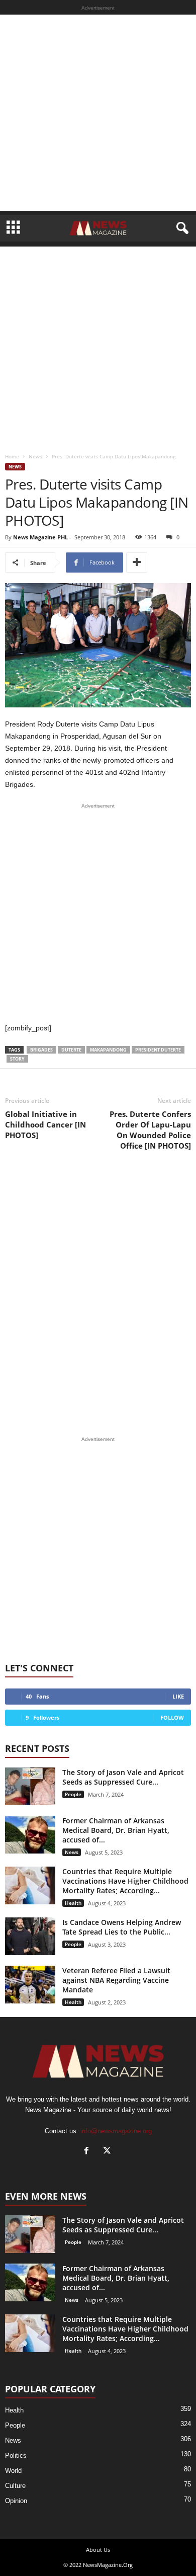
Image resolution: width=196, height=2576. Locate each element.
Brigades (41, 1050)
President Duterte (158, 1050)
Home (12, 456)
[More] (137, 562)
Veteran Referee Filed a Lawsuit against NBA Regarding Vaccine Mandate (116, 1980)
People (73, 1794)
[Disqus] (98, 1294)
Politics (16, 2456)
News (35, 456)
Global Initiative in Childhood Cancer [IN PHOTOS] (45, 1124)
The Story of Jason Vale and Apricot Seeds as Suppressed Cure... (123, 1777)
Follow (172, 1717)
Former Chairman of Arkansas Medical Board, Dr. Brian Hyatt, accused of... (116, 1830)
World (13, 2471)
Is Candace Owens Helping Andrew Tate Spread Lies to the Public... (122, 1927)
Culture (15, 2486)
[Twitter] (108, 2152)
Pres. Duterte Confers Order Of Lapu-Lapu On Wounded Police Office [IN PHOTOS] (150, 1130)
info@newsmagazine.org (116, 2131)
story (17, 1059)
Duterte (71, 1050)
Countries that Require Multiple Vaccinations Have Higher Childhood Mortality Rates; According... (125, 1881)
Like (178, 1696)
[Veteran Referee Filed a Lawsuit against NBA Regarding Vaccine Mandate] (30, 1985)
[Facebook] (89, 2152)
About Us (98, 2550)
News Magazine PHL (40, 537)
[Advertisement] (98, 113)
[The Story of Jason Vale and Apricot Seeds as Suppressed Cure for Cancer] (30, 1786)
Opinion (16, 2501)
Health (73, 1903)
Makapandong (108, 1050)
